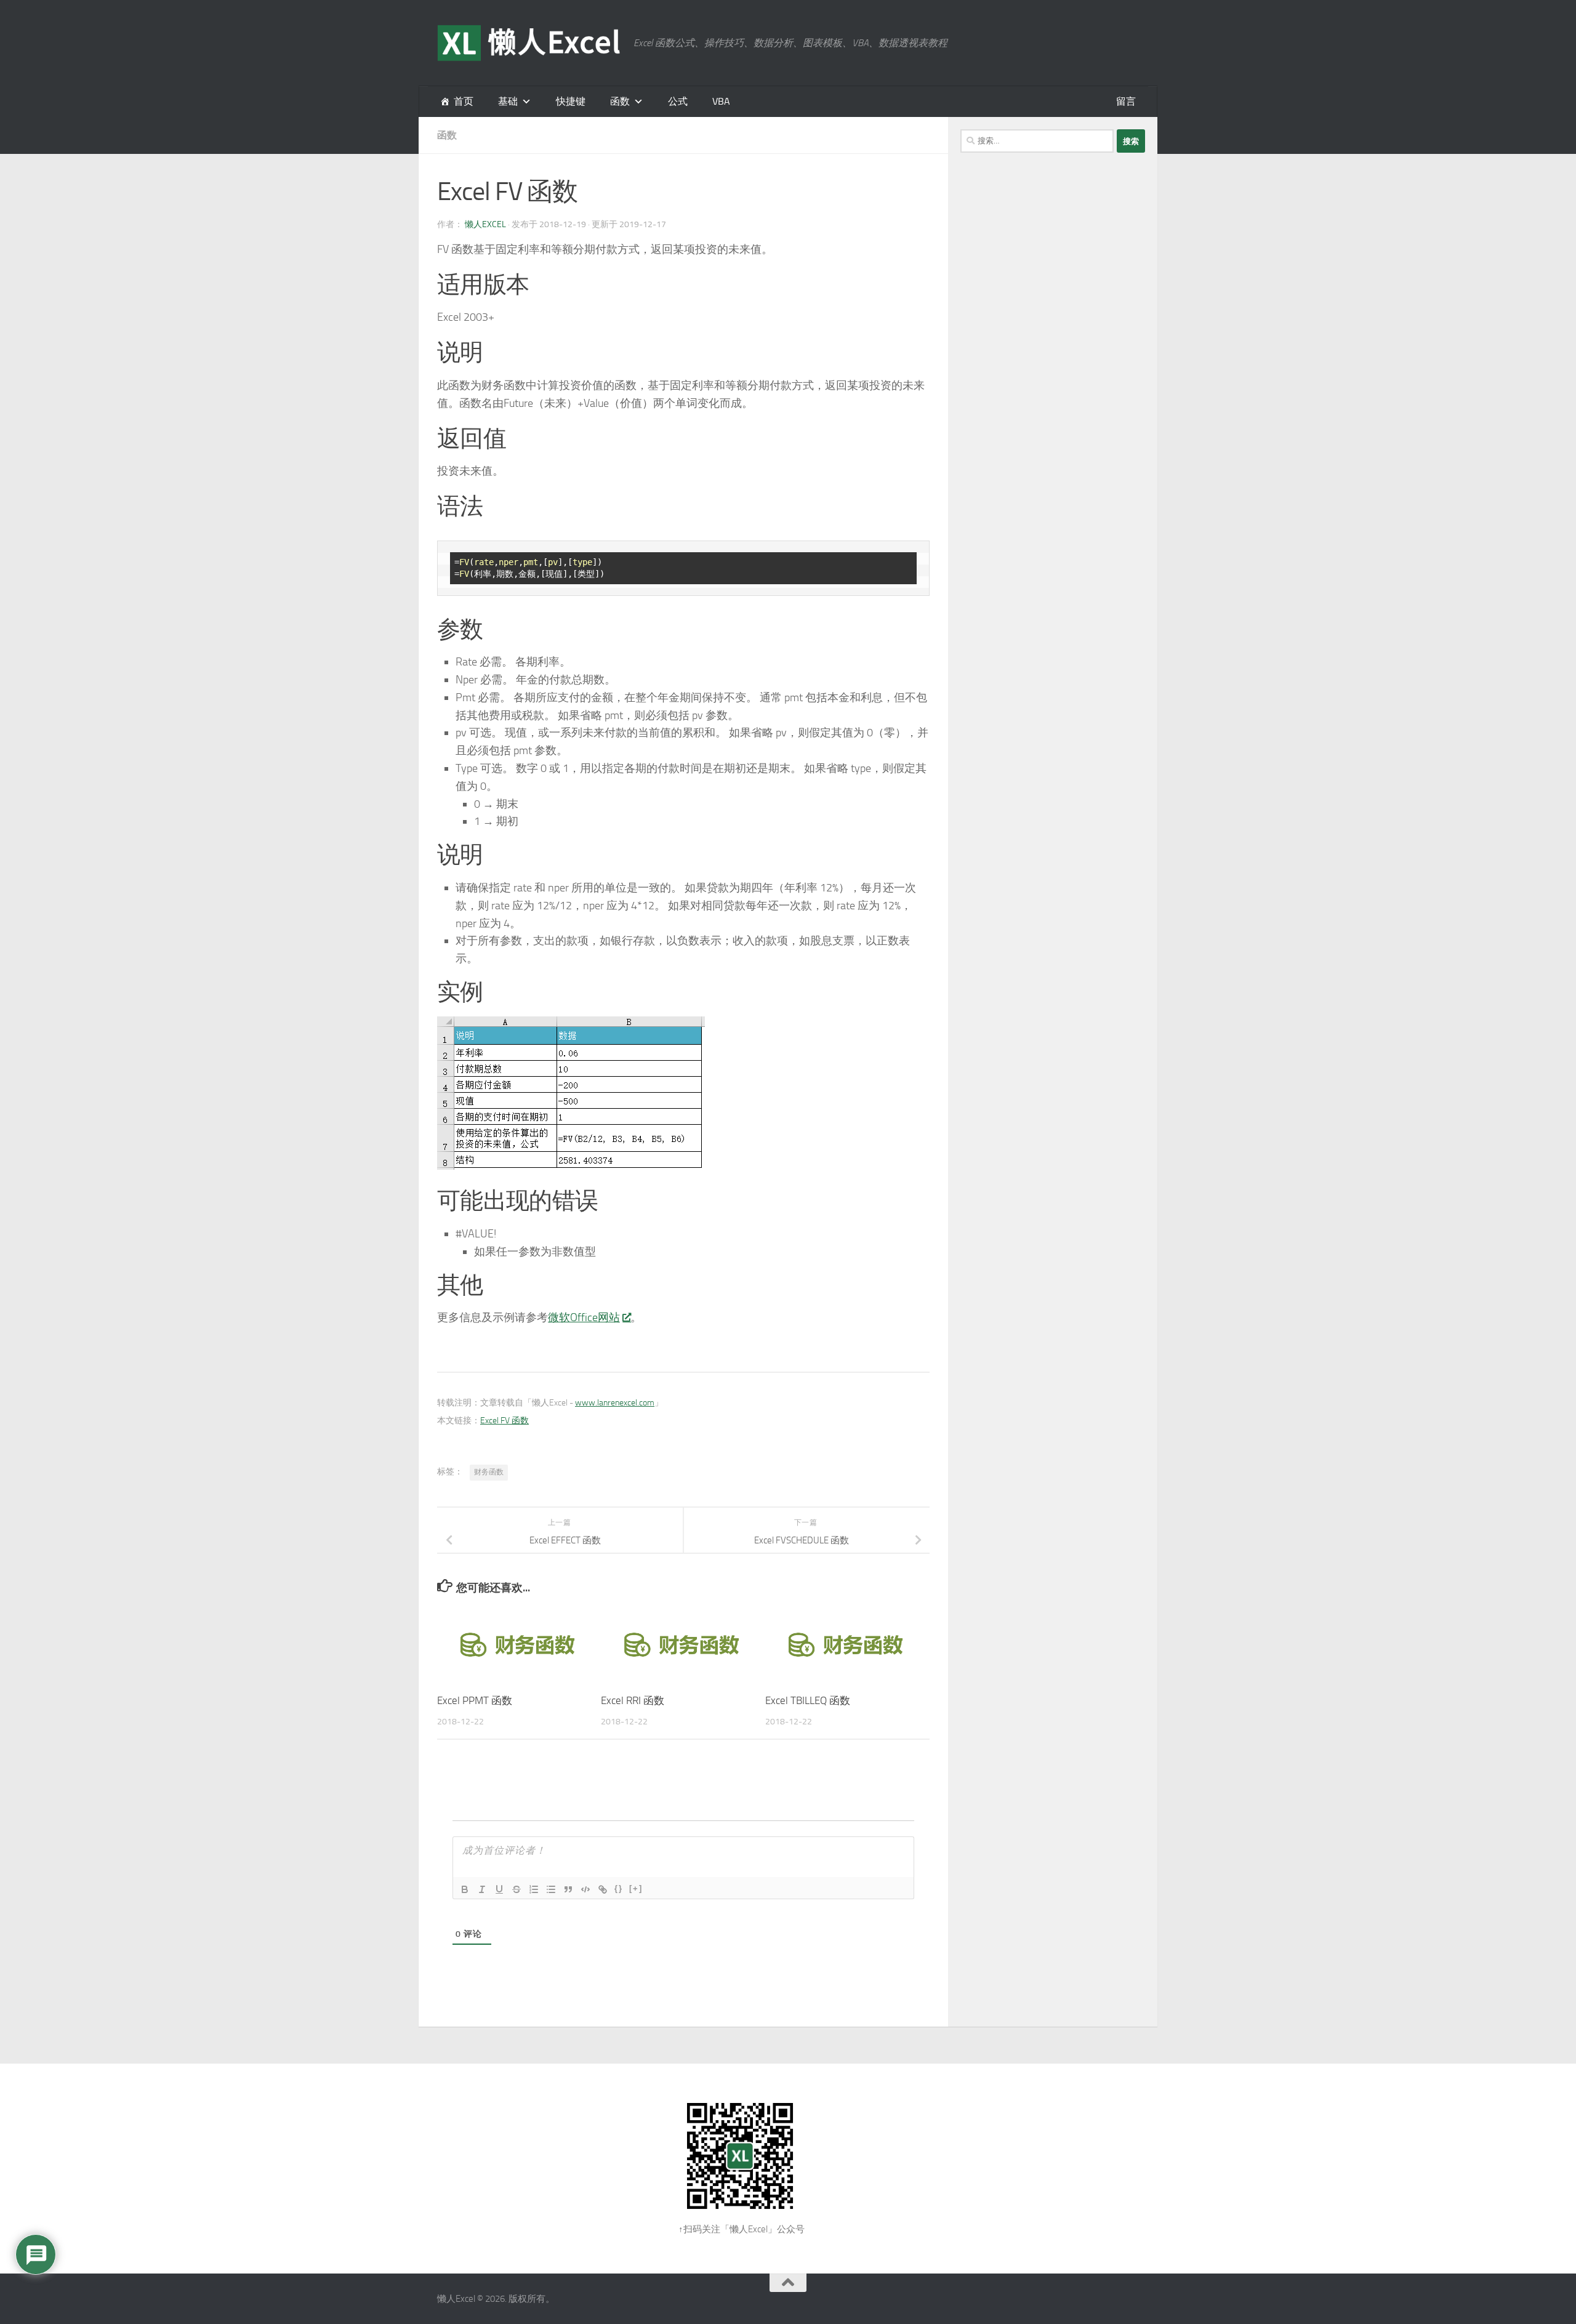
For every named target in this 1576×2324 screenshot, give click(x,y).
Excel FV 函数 (505, 1421)
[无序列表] (551, 1889)
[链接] (603, 1889)
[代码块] (585, 1889)
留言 (1126, 101)
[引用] (568, 1889)
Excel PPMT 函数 (475, 1700)
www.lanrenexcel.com (615, 1403)
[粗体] (465, 1889)
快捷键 (571, 101)
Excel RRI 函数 (633, 1700)
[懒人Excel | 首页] (529, 43)
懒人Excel (485, 224)
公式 (678, 101)
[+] (636, 1888)
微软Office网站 (584, 1317)
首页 (464, 101)
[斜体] (482, 1889)
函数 (620, 101)
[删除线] (517, 1889)
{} (619, 1888)
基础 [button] (508, 101)
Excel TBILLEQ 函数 (808, 1700)
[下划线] (499, 1889)
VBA (721, 101)
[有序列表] (534, 1889)
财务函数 (489, 1472)
